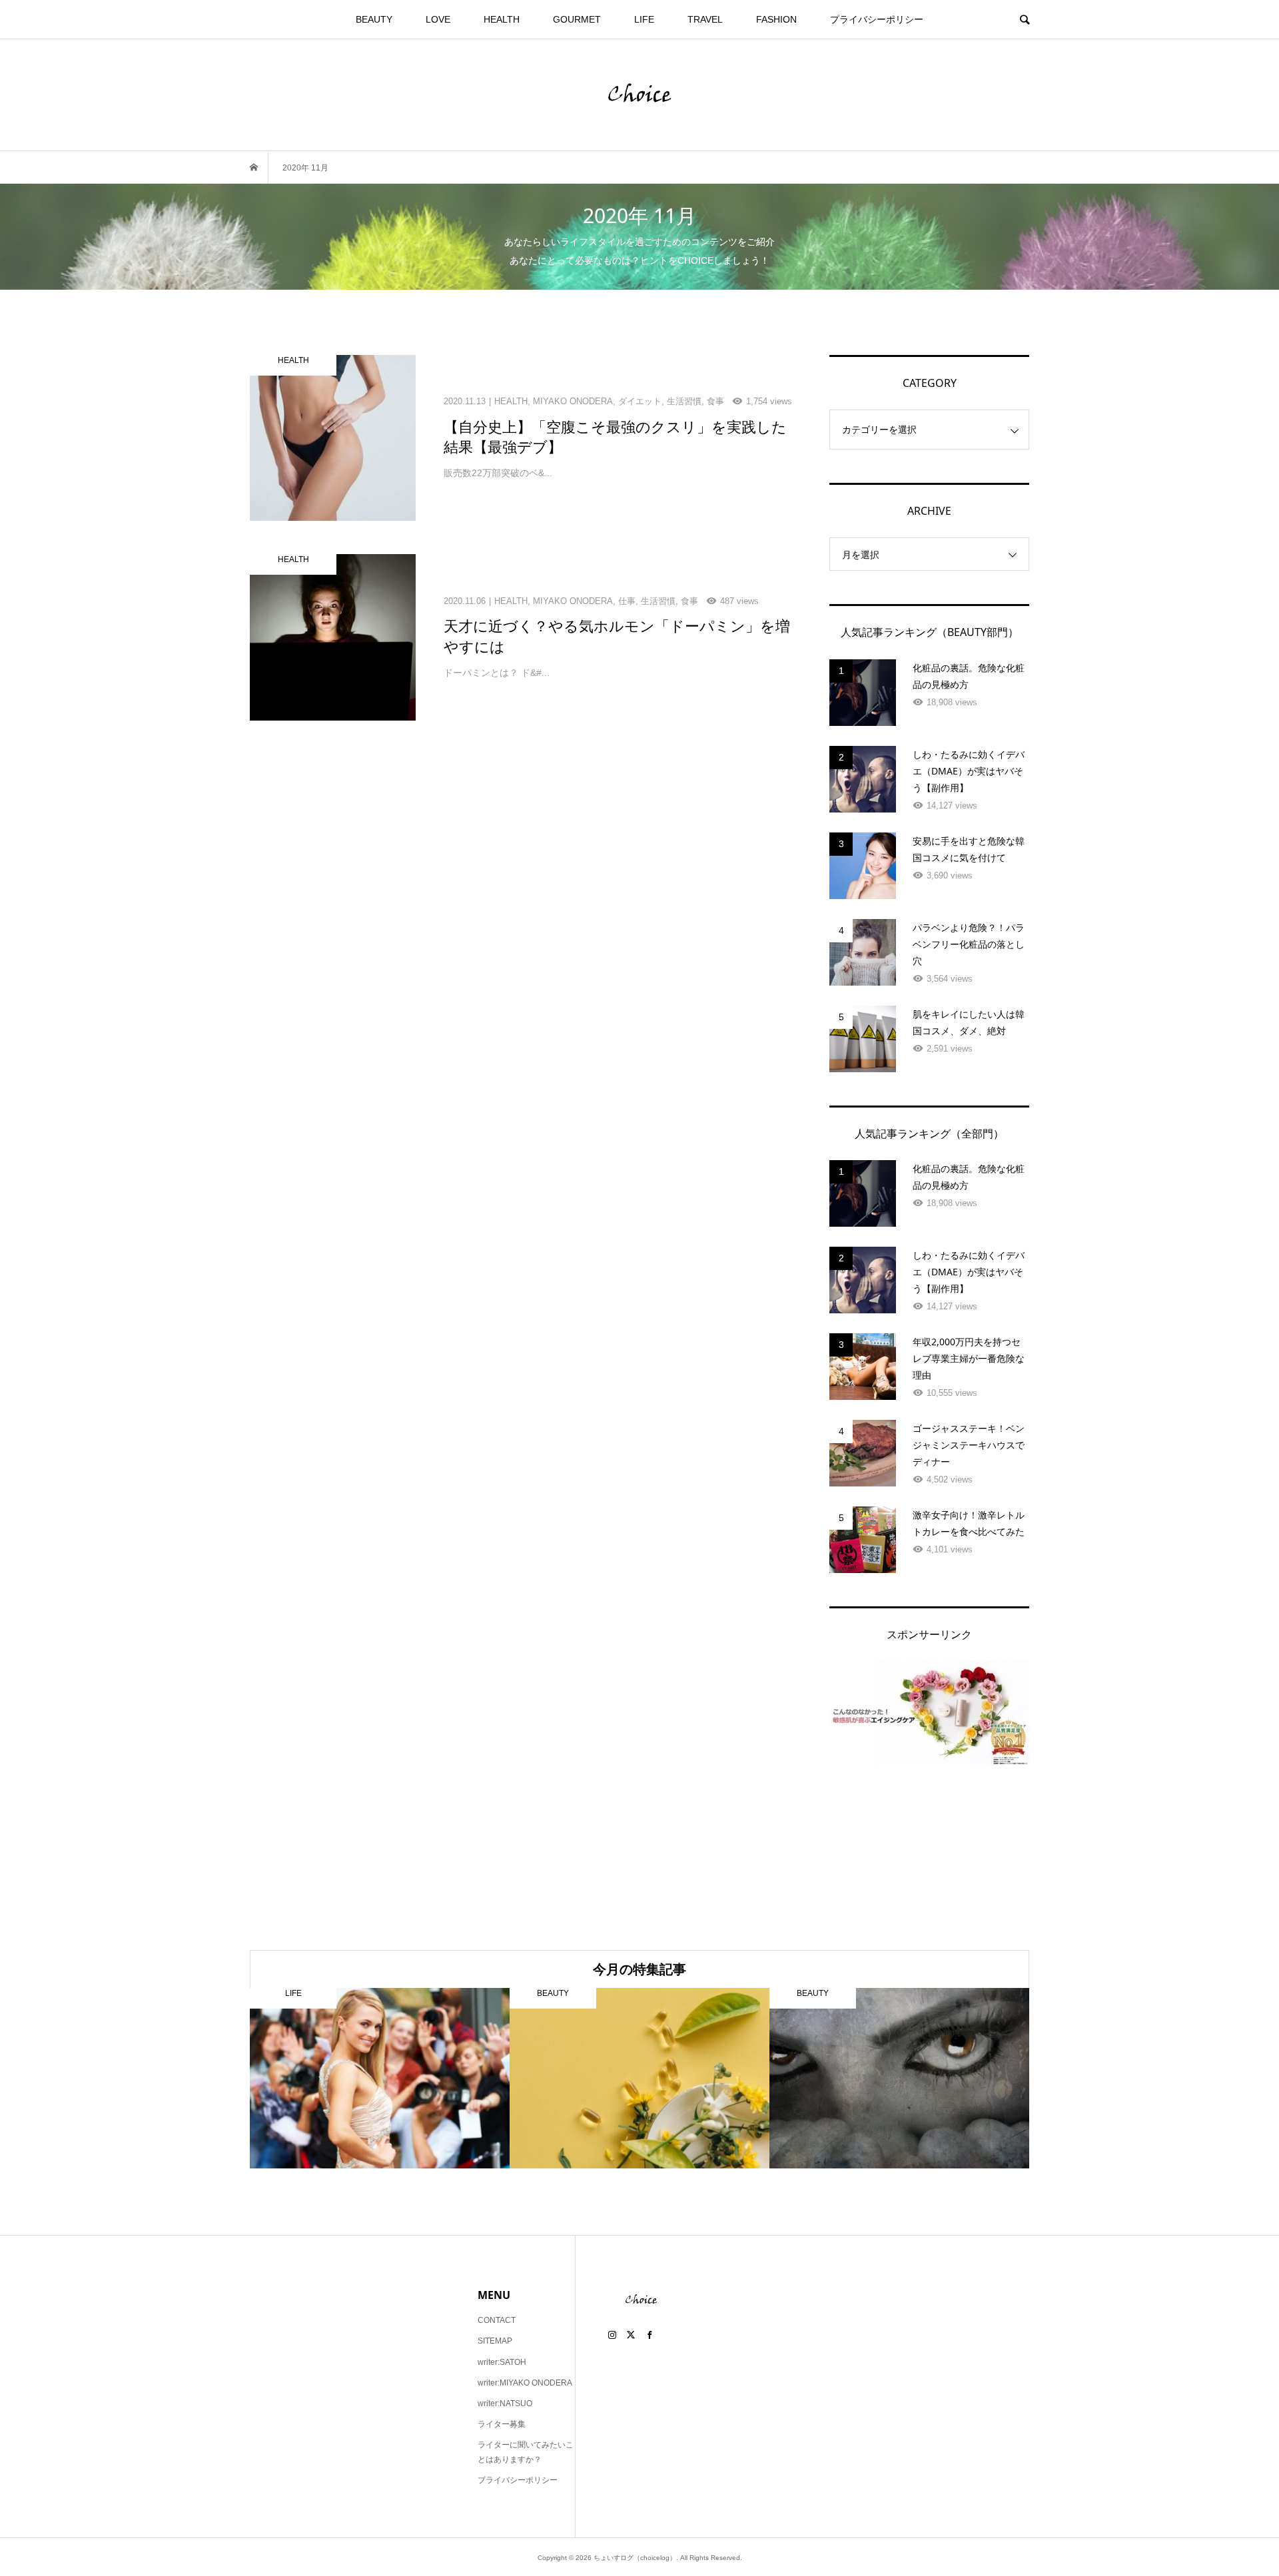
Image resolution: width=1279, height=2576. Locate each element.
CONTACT (497, 2320)
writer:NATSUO (505, 2404)
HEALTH (502, 19)
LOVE (438, 19)
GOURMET (577, 19)
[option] (380, 2078)
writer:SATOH (502, 2362)
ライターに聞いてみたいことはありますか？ (526, 2452)
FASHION (776, 19)
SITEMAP (495, 2341)
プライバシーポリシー (877, 19)
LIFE (644, 19)
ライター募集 (502, 2424)
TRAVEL (705, 19)
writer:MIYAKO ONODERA (525, 2383)
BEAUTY (374, 19)
